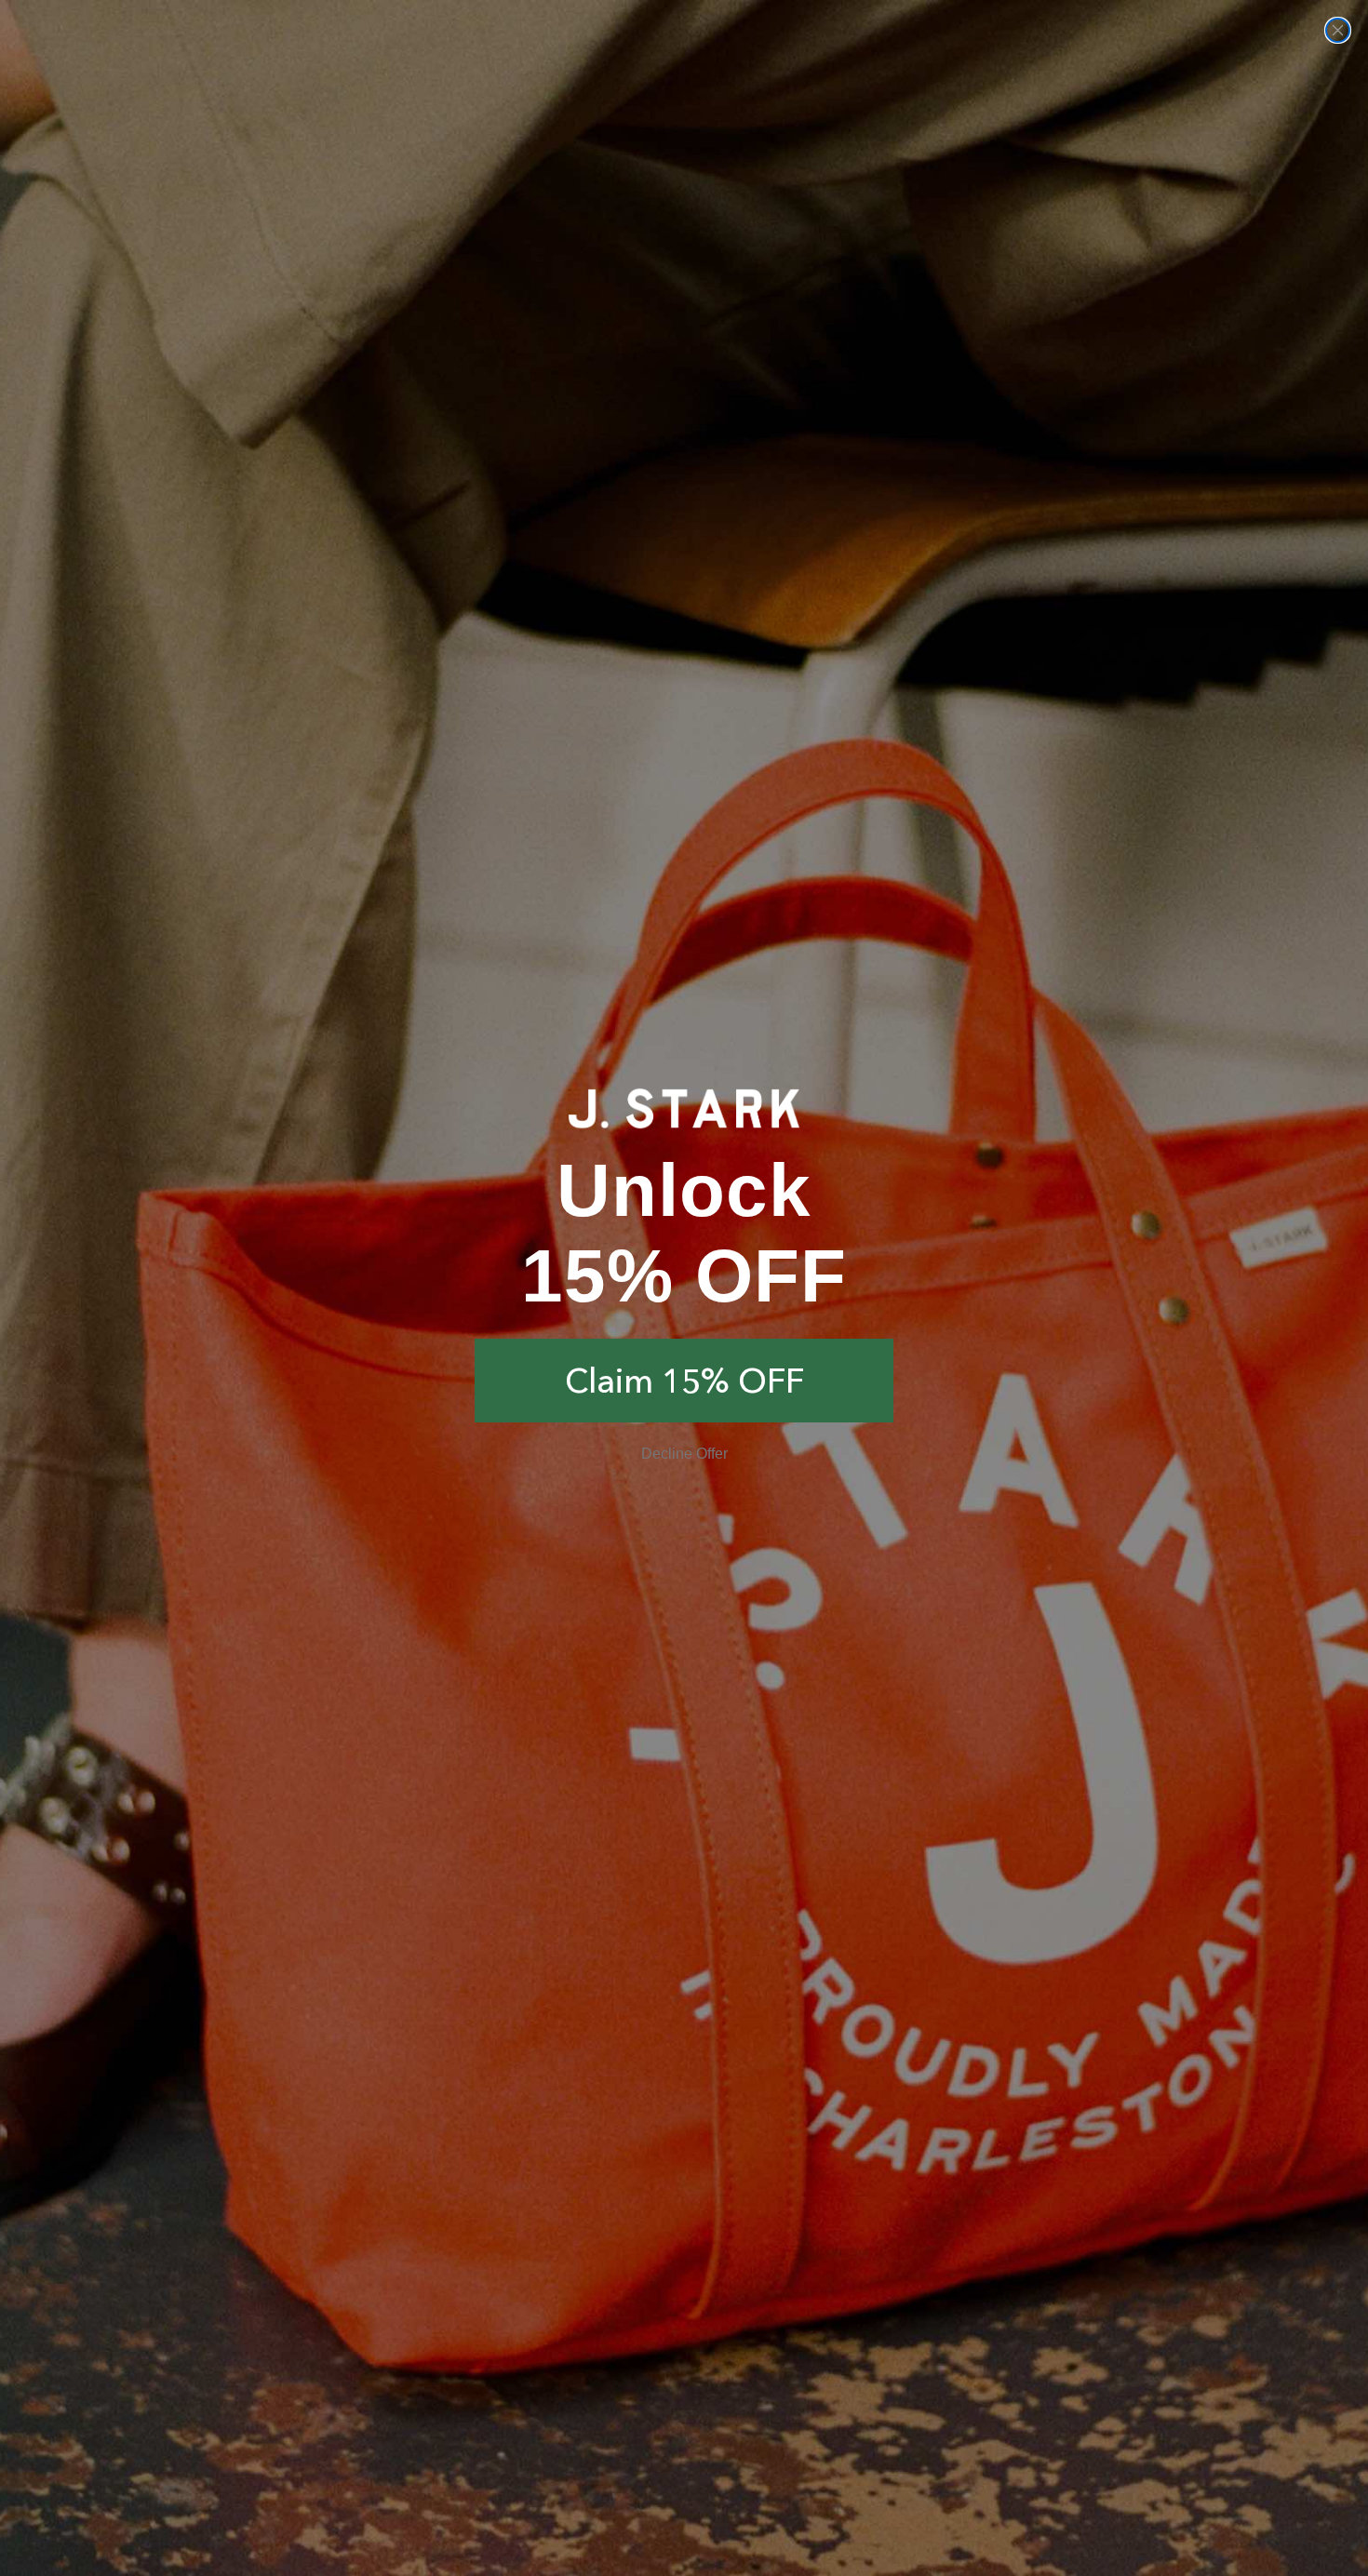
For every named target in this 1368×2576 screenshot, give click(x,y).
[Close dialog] (1338, 30)
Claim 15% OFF (684, 1381)
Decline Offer (684, 1454)
